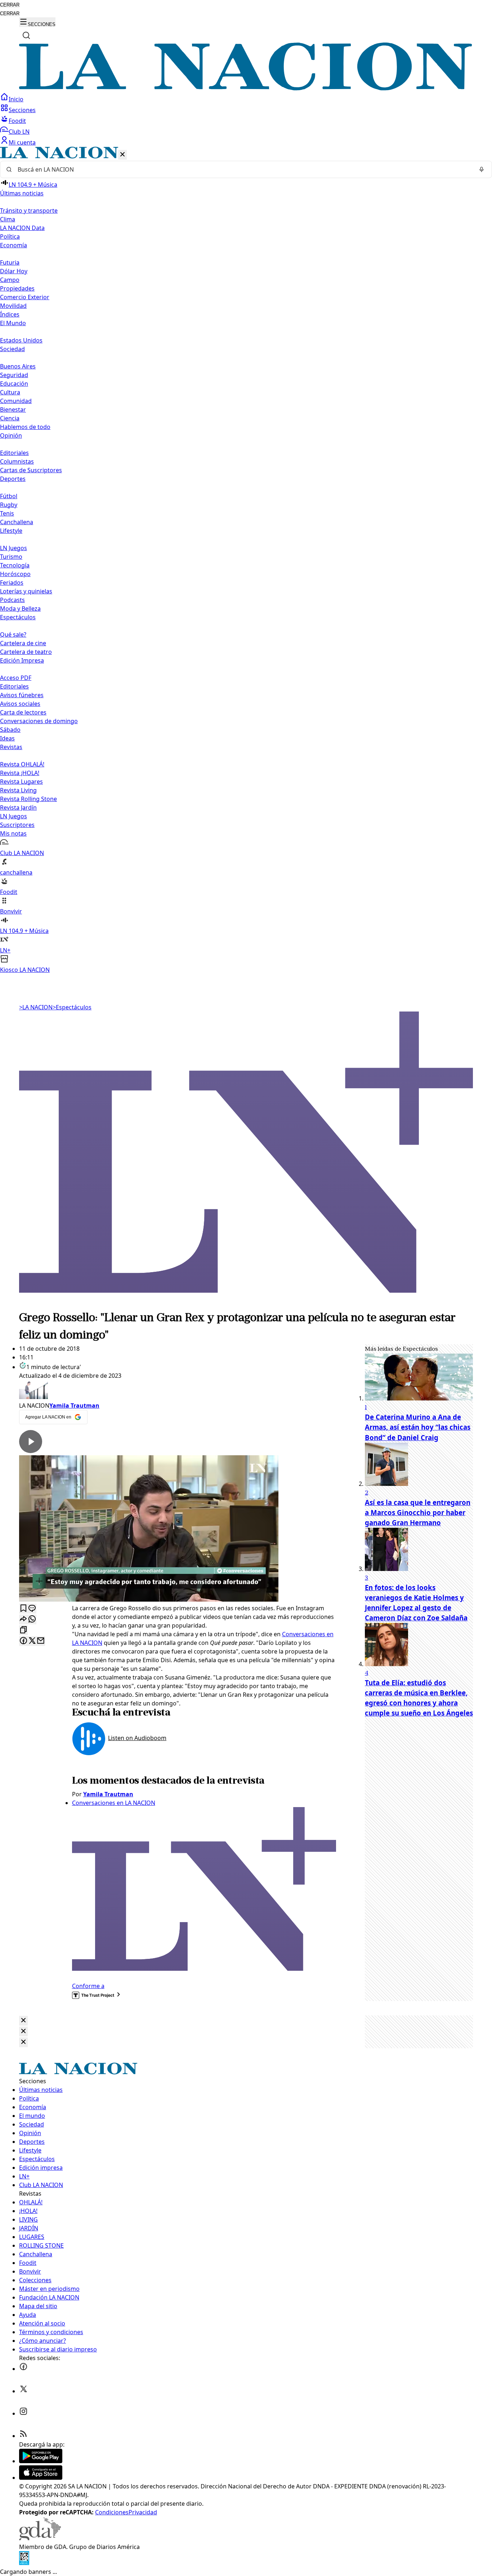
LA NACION (36, 1007)
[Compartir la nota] (23, 1619)
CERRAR (10, 5)
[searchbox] (243, 169)
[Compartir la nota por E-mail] (41, 1641)
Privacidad (143, 2512)
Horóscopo (15, 574)
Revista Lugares (21, 782)
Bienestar (13, 410)
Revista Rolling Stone (28, 799)
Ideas (7, 738)
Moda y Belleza (20, 608)
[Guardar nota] (23, 1609)
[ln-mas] (246, 1305)
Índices (10, 314)
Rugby (9, 505)
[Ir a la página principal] (246, 88)
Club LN (19, 132)
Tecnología (15, 565)
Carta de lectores (23, 712)
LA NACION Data (22, 228)
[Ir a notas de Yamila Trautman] (178, 1391)
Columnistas (17, 461)
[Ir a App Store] (41, 2478)
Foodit (17, 121)
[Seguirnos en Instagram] (23, 2413)
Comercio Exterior (25, 297)
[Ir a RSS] (23, 2436)
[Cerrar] (122, 155)
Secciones (22, 110)
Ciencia (10, 418)
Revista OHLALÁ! (22, 764)
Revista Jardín (18, 807)
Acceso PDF (16, 678)
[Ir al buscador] (26, 35)
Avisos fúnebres (22, 695)
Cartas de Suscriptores (31, 470)
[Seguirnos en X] (23, 2391)
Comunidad (16, 401)
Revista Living (18, 790)
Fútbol (9, 496)
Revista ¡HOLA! (20, 773)
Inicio (16, 99)
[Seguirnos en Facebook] (23, 2369)
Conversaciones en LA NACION (114, 1803)
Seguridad (14, 375)
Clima (8, 219)
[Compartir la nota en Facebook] (23, 1641)
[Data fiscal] (24, 2563)
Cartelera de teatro (26, 652)
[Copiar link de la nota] (23, 1630)
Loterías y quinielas (26, 591)
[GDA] (40, 2538)
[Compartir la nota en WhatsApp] (32, 1619)
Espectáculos (72, 1007)
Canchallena (17, 522)
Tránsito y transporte (29, 211)
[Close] (23, 2021)
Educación (14, 384)
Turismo (11, 557)
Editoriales (14, 453)
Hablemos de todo (25, 427)
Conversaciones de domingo (39, 721)
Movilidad (13, 306)
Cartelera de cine (23, 643)
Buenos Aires (18, 366)
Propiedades (17, 288)
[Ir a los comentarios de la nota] (32, 1609)
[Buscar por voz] (482, 169)
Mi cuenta (22, 142)
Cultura (10, 392)
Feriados (12, 583)
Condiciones (112, 2512)
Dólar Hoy (14, 271)
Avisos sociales (20, 704)
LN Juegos (14, 548)
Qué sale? (13, 634)
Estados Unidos (21, 340)
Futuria (10, 262)
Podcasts (12, 600)
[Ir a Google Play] (41, 2461)
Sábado (10, 730)
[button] (246, 560)
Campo (10, 280)
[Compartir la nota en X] (32, 1641)
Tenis (7, 513)
